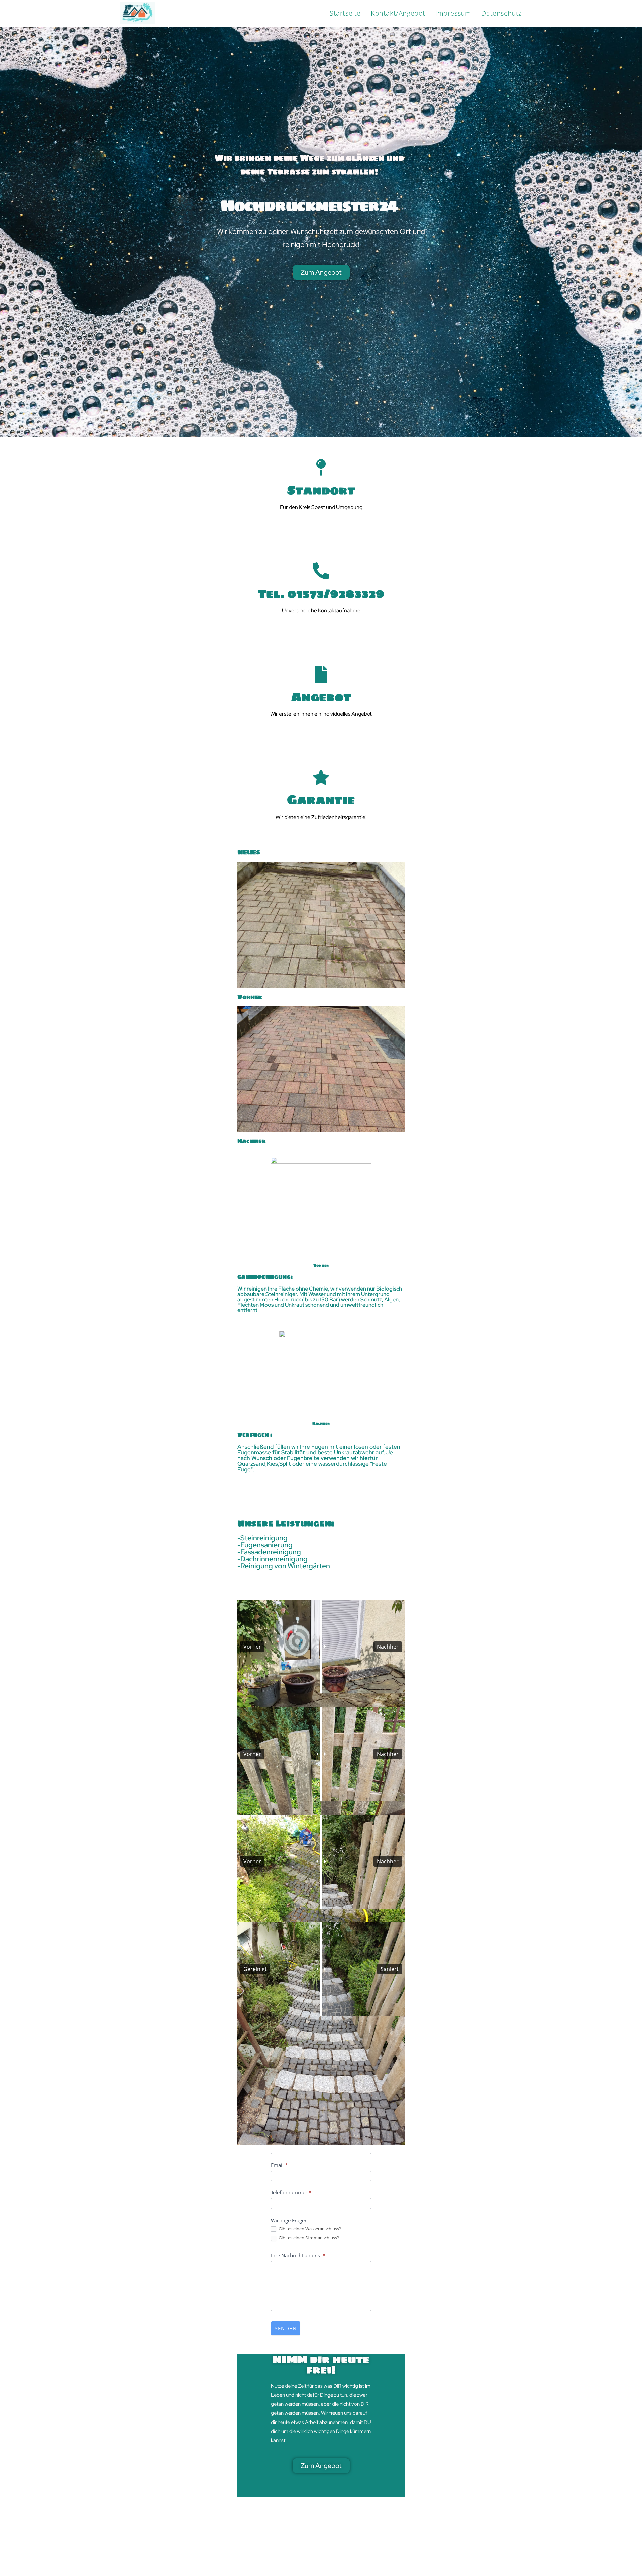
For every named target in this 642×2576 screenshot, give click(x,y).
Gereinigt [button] (255, 1969)
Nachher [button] (388, 1647)
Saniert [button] (390, 1969)
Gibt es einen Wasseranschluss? (309, 2229)
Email (279, 2165)
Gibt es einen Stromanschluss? (308, 2238)
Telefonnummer (291, 2192)
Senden (286, 2328)
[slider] (321, 1646)
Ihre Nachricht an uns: (298, 2255)
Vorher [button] (252, 1647)
